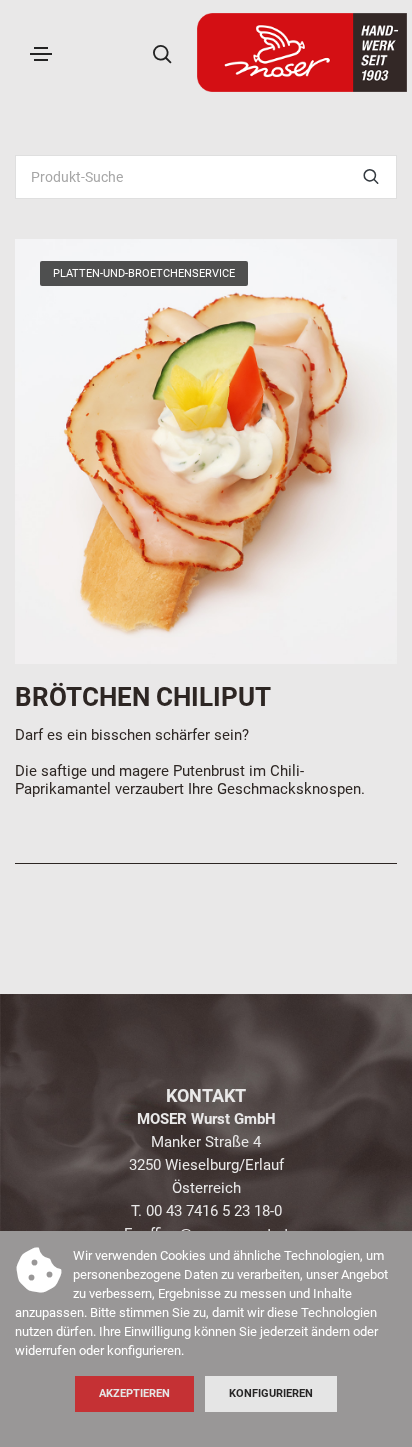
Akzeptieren (134, 1393)
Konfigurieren (271, 1393)
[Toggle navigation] (41, 54)
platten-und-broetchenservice (144, 273)
